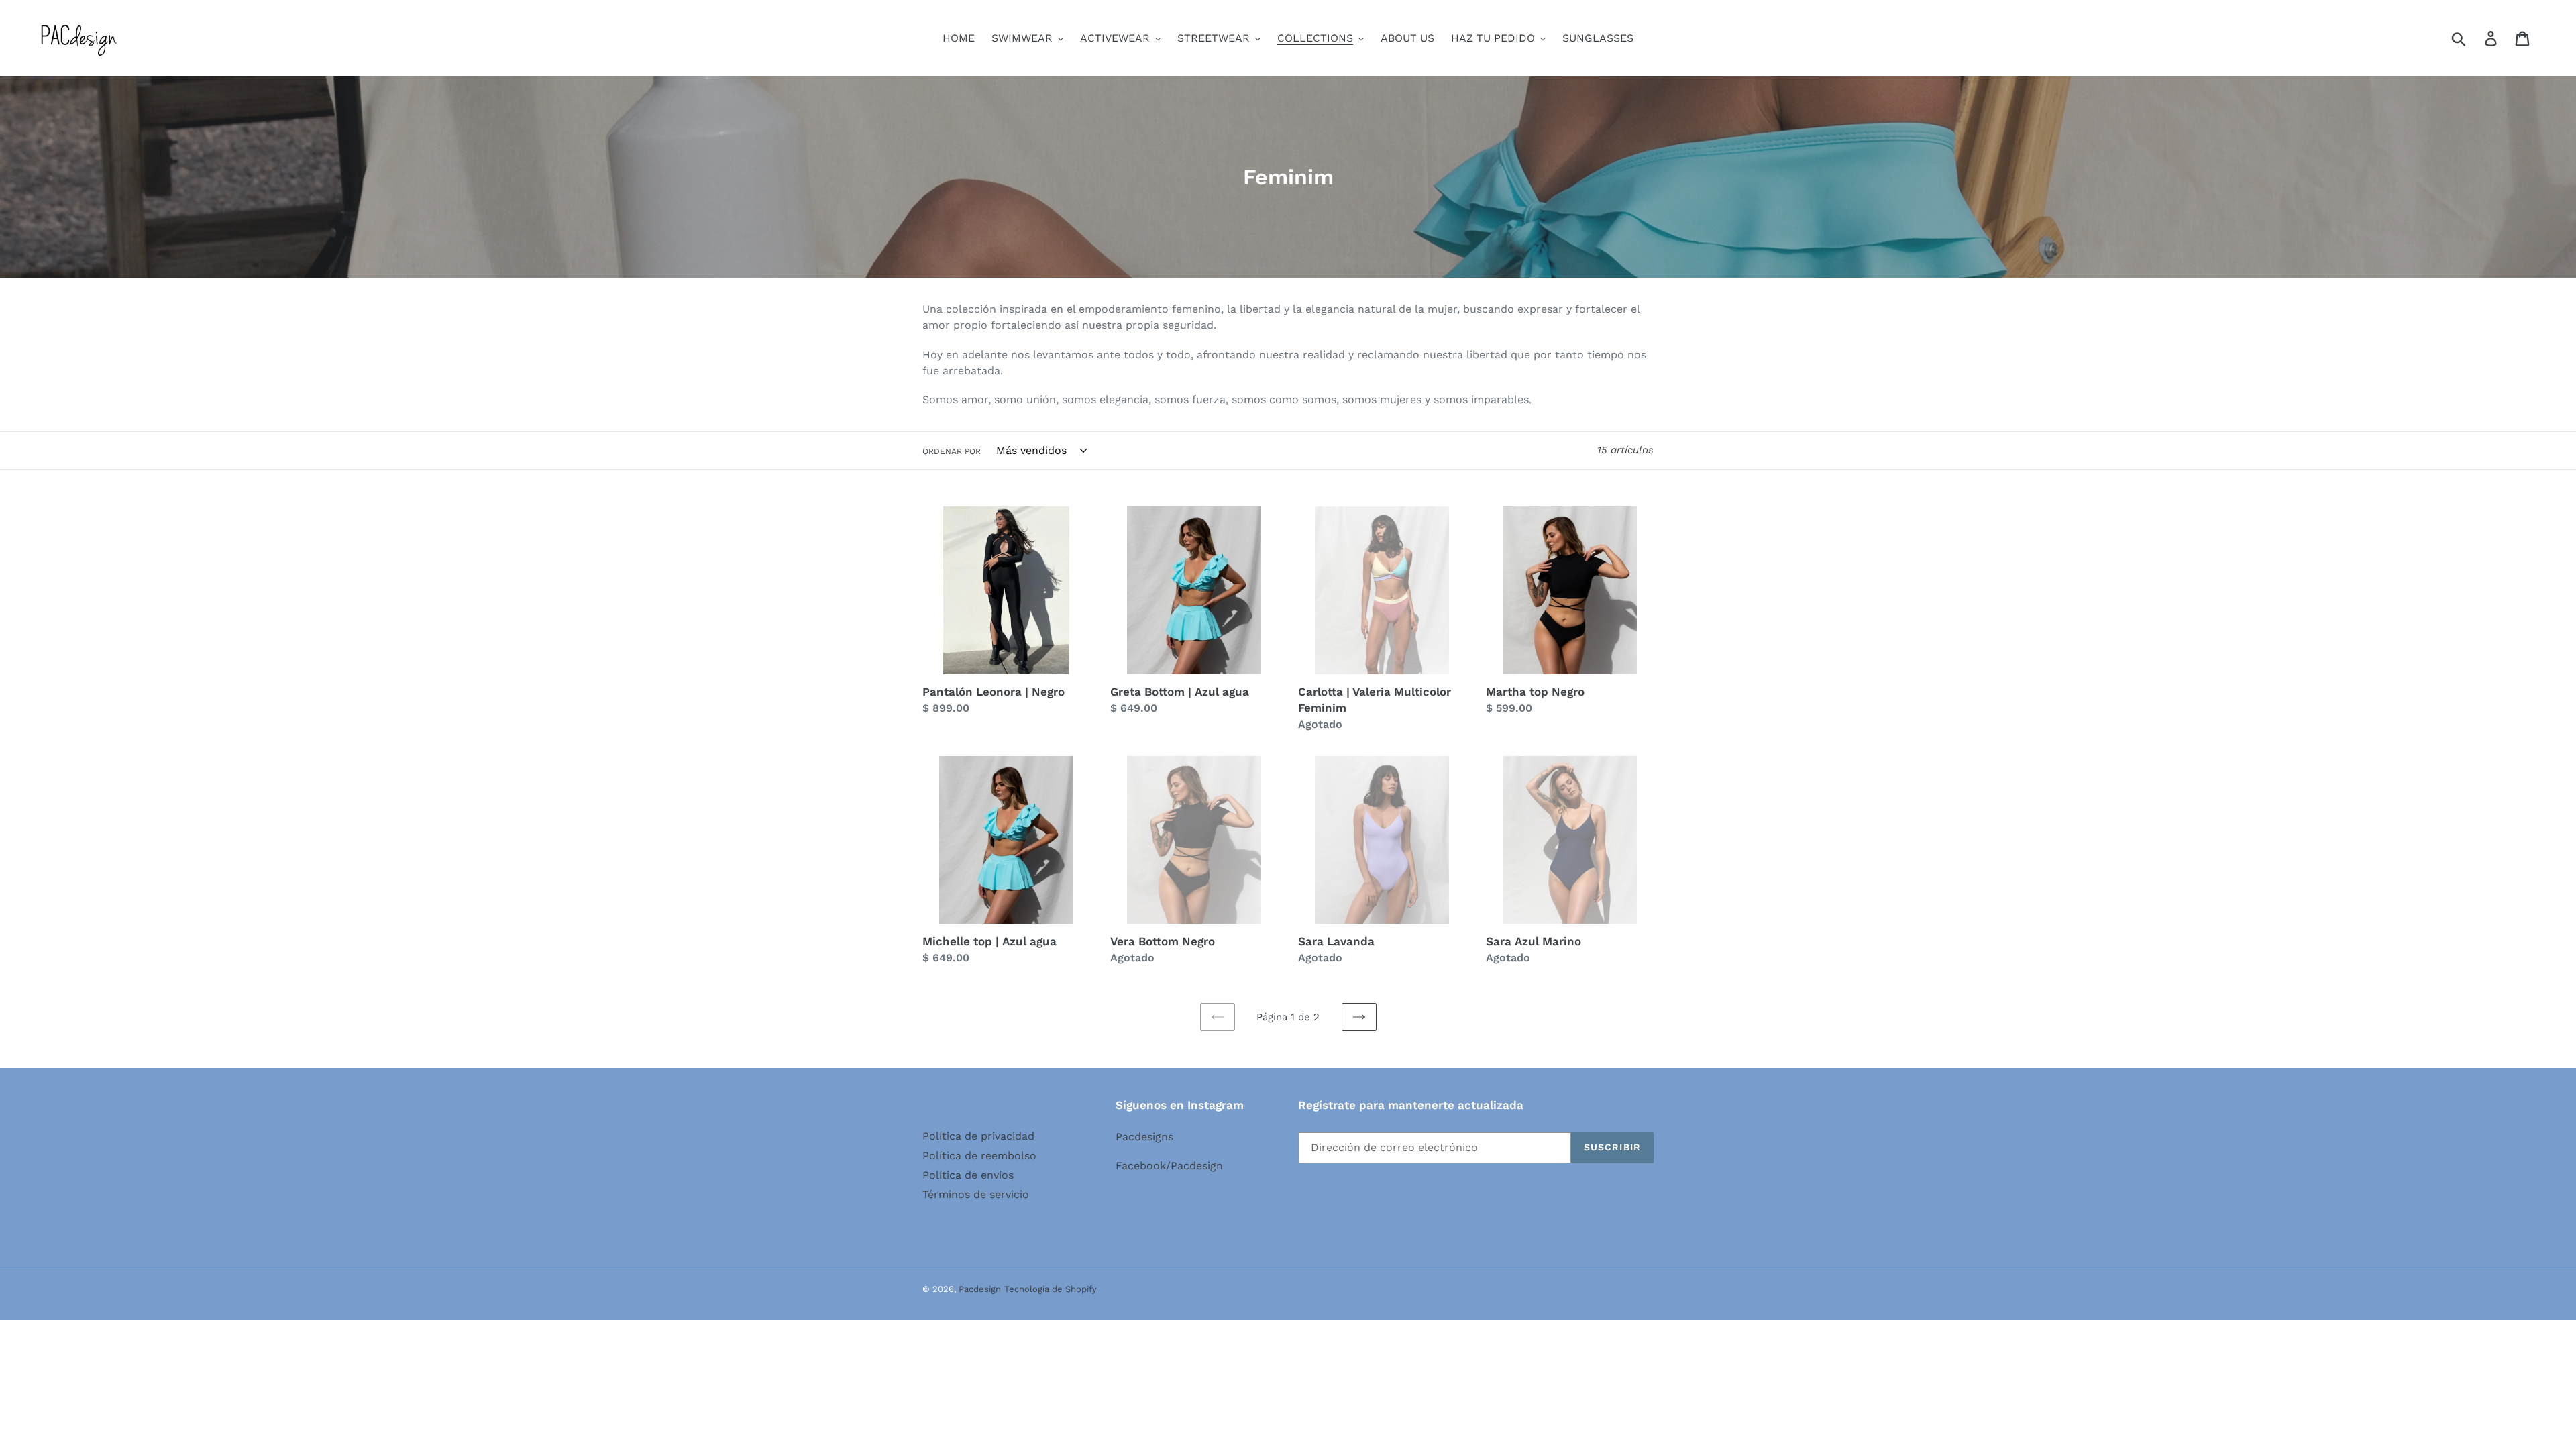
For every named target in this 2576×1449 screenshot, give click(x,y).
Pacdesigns (1144, 1137)
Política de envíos (968, 1175)
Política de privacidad (978, 1136)
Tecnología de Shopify (1051, 1289)
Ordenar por (952, 451)
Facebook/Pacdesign (1169, 1166)
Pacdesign (980, 1289)
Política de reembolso (979, 1156)
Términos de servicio (976, 1194)
